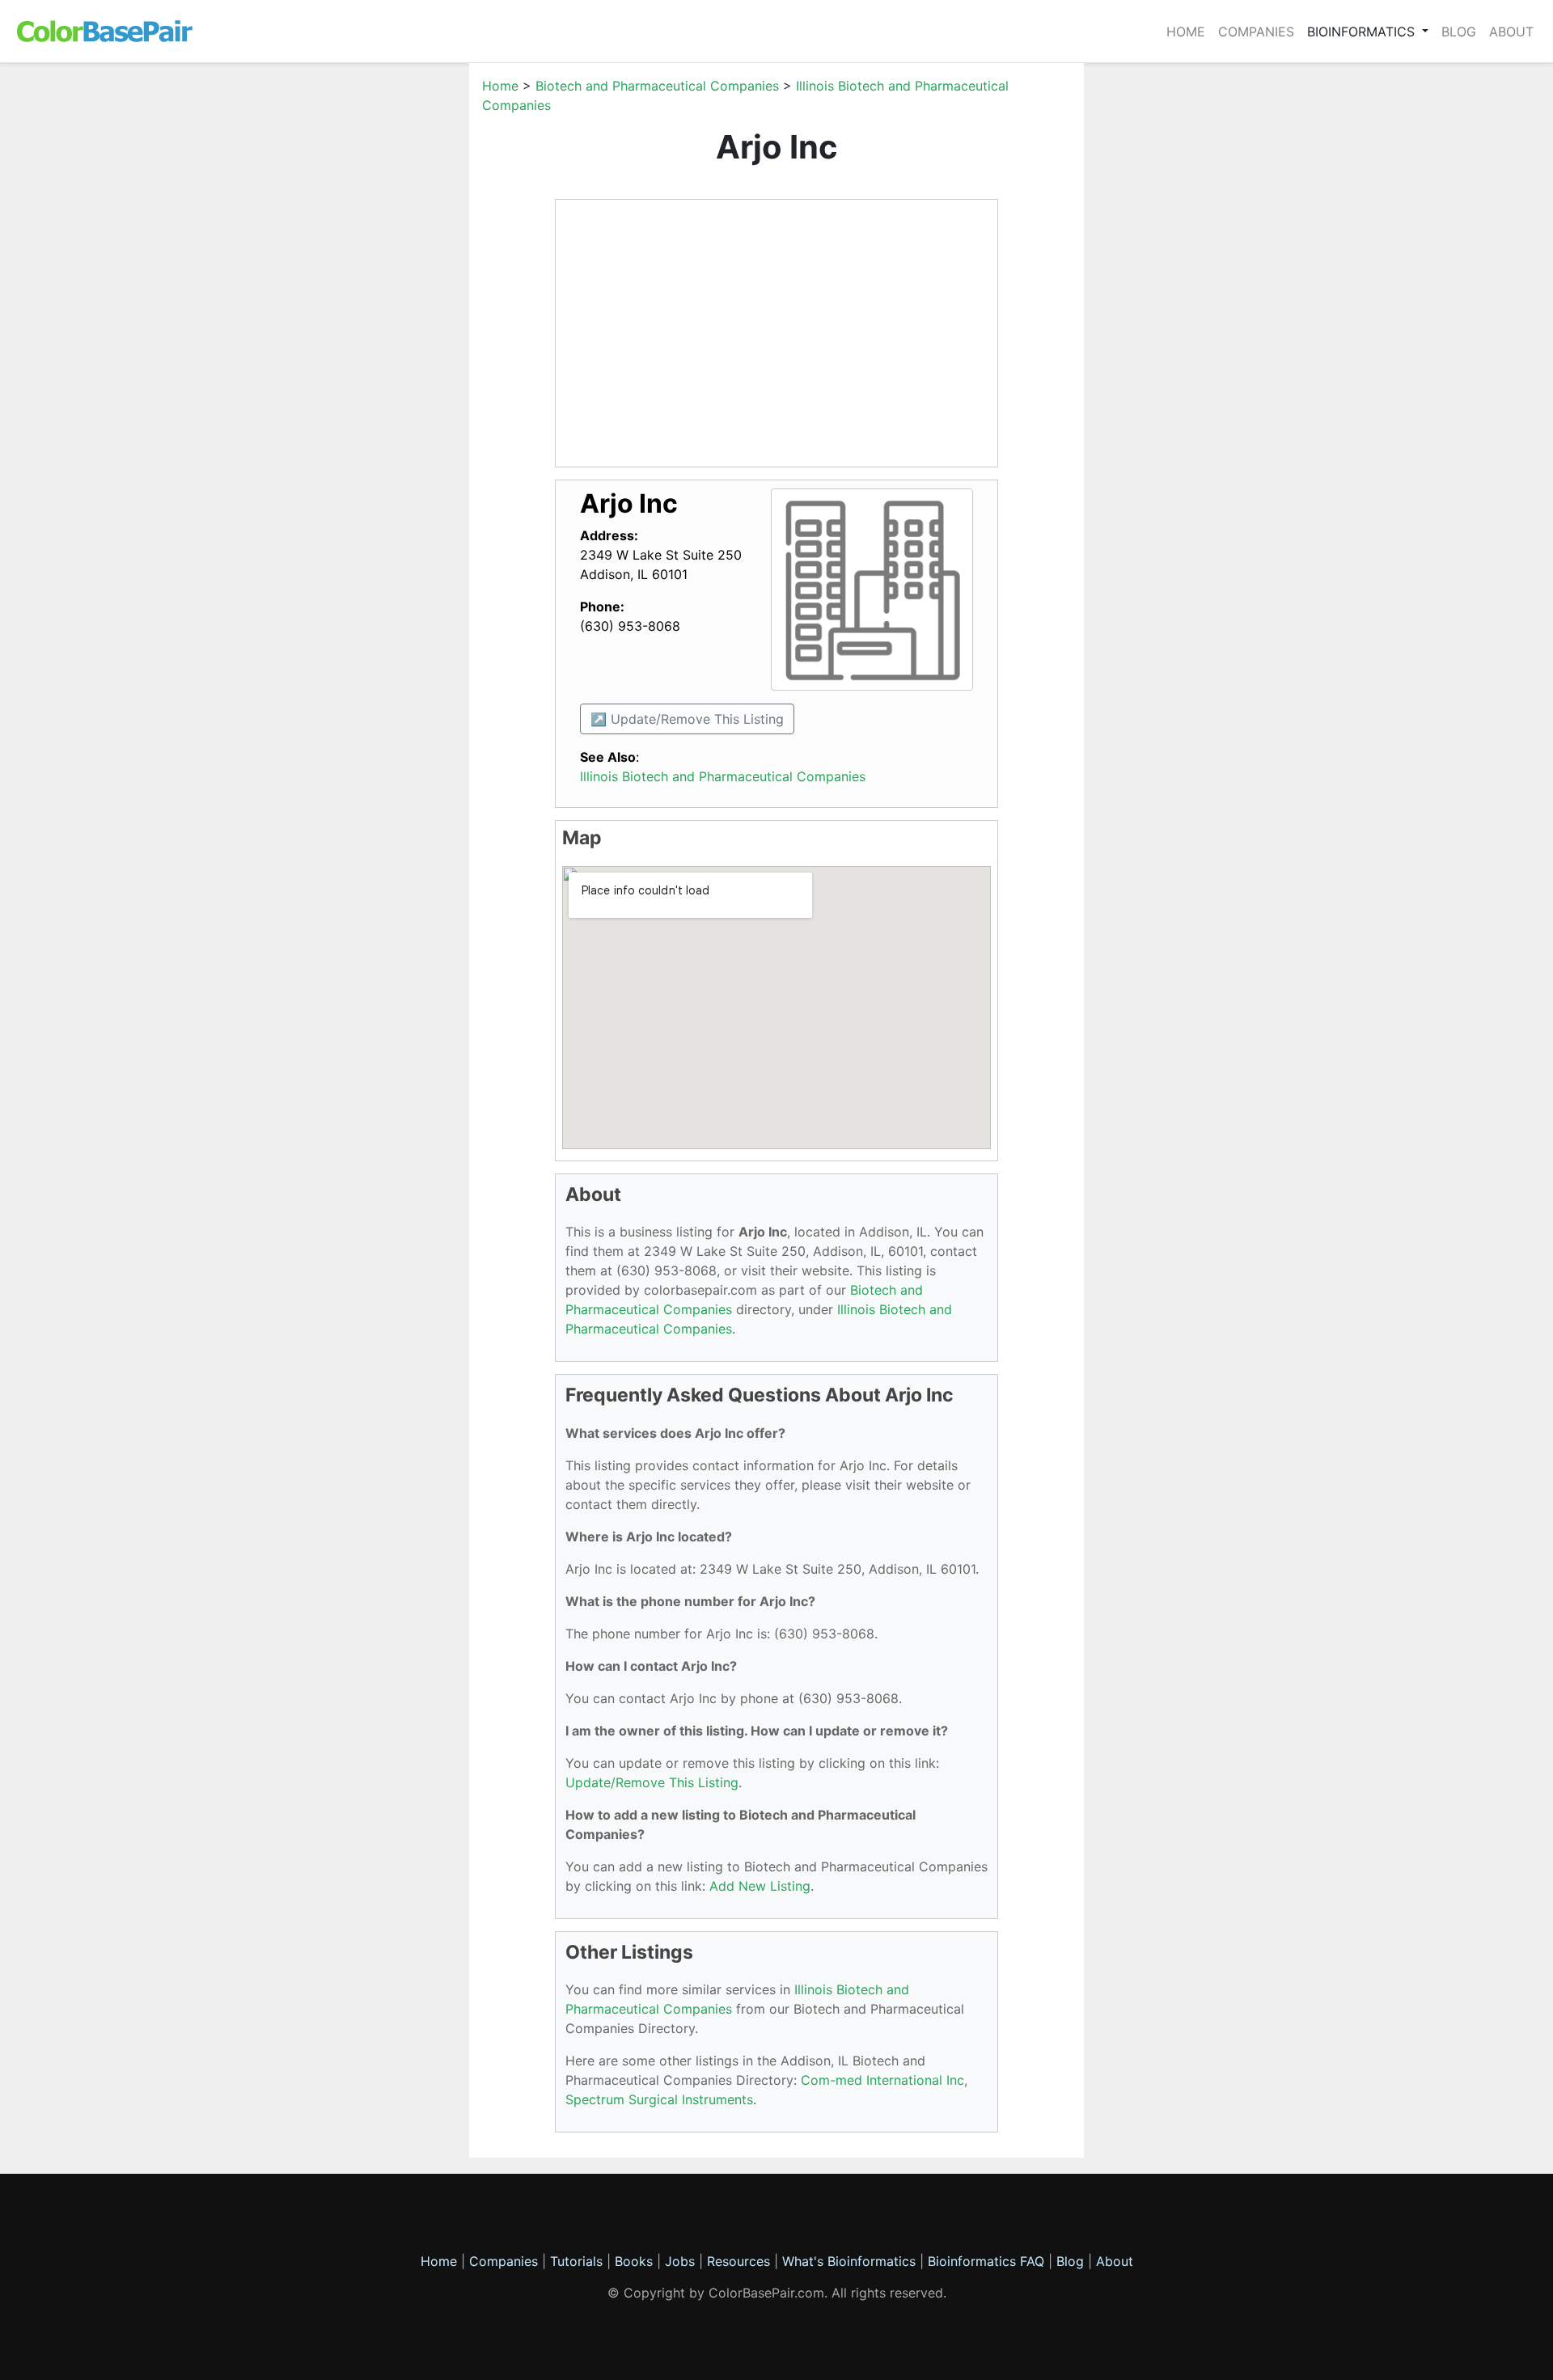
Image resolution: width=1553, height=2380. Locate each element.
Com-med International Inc (882, 2080)
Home (1186, 32)
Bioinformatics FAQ (988, 2261)
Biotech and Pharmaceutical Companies (657, 86)
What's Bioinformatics (849, 2261)
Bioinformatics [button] (1363, 32)
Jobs (680, 2261)
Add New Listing (760, 1886)
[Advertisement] (392, 319)
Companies (1256, 32)
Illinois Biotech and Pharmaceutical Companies (723, 776)
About (1511, 32)
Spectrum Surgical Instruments (659, 2099)
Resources (738, 2261)
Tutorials (576, 2261)
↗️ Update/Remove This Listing (687, 719)
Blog (1459, 32)
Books (634, 2261)
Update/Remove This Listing (652, 1782)
